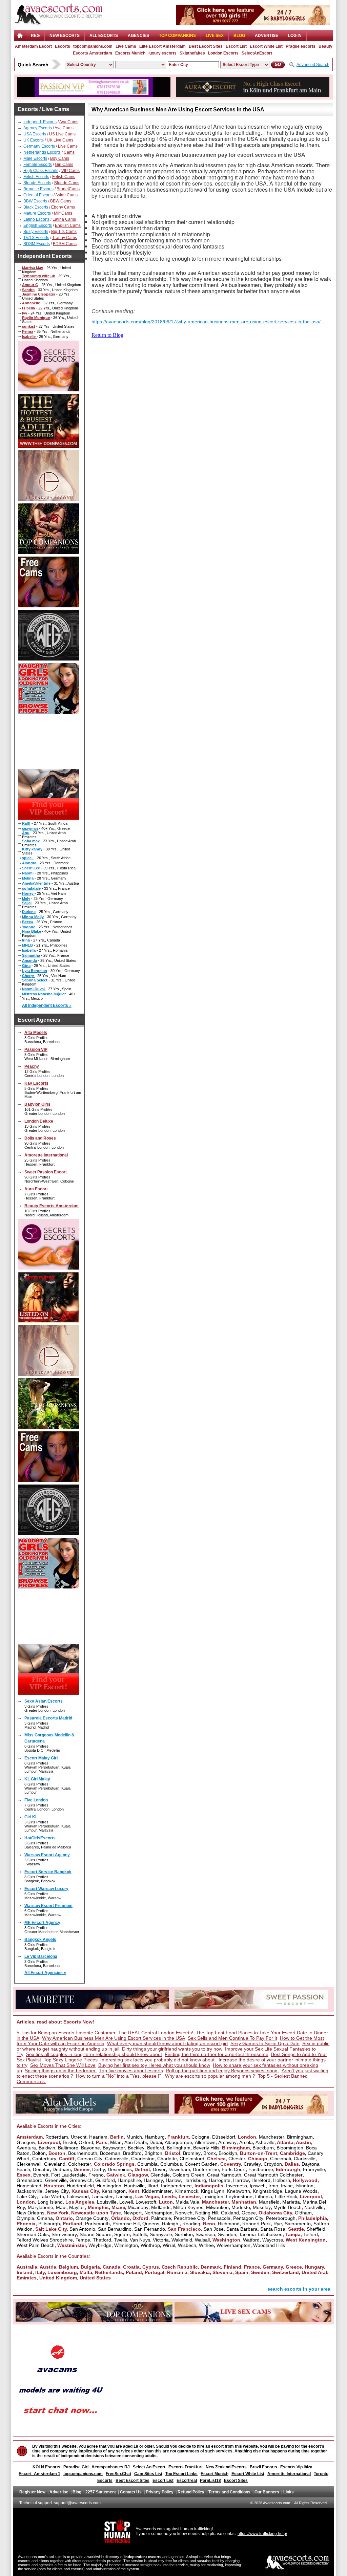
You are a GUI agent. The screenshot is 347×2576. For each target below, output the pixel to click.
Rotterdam (57, 2137)
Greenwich (81, 2180)
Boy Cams (60, 158)
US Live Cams (62, 134)
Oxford (86, 2142)
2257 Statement (101, 2492)
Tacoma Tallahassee (261, 2234)
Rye (278, 2224)
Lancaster (102, 2196)
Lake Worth (52, 2196)
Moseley (262, 2207)
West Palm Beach (36, 2245)
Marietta (291, 2202)
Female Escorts (38, 165)
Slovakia (200, 2272)
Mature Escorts (37, 213)
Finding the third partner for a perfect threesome (217, 2054)
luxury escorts (162, 53)
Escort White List (266, 46)
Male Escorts (35, 158)
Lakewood (78, 2196)
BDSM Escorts (37, 244)
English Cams (68, 225)
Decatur (41, 2169)
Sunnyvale (161, 2234)
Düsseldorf (224, 2137)
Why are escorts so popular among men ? (210, 2076)
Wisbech (187, 2245)
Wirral (169, 2245)
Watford (251, 2240)
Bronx (210, 2153)
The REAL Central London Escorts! (156, 2033)
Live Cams (126, 46)
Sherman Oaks (33, 2234)
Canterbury (44, 2159)
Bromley (192, 2153)
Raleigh (171, 2224)
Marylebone (40, 2207)
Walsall (202, 2240)
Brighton (153, 2153)
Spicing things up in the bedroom (61, 2071)
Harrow (241, 2180)
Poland (134, 2272)
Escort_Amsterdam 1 (39, 2474)
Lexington (213, 2196)
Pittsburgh (49, 2224)
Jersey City (57, 2191)
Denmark (211, 2267)
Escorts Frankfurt (186, 2467)
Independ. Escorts (40, 122)
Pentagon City (248, 2218)
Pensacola (219, 2218)
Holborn (282, 2180)
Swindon (227, 2234)
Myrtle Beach (288, 2207)
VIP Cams (70, 171)
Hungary (314, 2267)
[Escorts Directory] (59, 25)
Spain (242, 2272)
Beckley (136, 2148)
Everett (41, 2175)
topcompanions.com (93, 46)
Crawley (252, 2164)
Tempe (83, 2240)
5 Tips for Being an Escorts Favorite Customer (66, 2033)
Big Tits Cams (64, 232)
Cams (69, 152)
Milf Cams (63, 213)
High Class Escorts (41, 171)
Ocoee (249, 2213)
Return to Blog (107, 335)
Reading (191, 2224)
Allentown (205, 2142)
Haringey (153, 2180)
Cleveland (55, 2164)
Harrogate (220, 2180)
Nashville (314, 2207)
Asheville (265, 2142)
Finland (232, 2267)
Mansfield (269, 2202)
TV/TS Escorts (36, 238)
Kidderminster (157, 2191)
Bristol (69, 2142)
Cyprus (151, 2267)
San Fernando (150, 2229)
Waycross (273, 2240)
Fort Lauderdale (68, 2175)
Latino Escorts (36, 219)
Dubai (156, 2142)
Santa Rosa (273, 2229)
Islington (304, 2186)
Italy (40, 2272)
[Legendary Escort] (48, 499)
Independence (176, 2186)
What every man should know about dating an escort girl (167, 2043)
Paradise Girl (76, 2467)
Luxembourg (62, 2272)
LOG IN (295, 36)
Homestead (29, 2186)
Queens (151, 2224)
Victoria (161, 2240)
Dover (159, 2169)
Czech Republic (180, 2267)
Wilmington (126, 2245)
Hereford (261, 2180)
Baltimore (68, 2148)
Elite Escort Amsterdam (162, 46)
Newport (133, 2213)
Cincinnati (281, 2159)
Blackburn (263, 2148)
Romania (177, 2272)
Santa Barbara (242, 2229)
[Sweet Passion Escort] (251, 2007)
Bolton (39, 2153)
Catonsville (117, 2159)
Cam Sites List (148, 2474)
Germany (273, 2267)
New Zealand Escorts (226, 2467)
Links (289, 2492)
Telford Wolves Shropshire (45, 2240)
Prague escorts (301, 46)
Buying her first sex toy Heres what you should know (154, 2065)
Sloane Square (96, 2234)
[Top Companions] (48, 552)
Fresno (96, 2175)
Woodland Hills (269, 2245)
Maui (61, 2207)
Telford (311, 2234)
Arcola (246, 2142)
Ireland (25, 2272)
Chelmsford (192, 2159)
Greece (294, 2267)
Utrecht (79, 2137)
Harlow (173, 2180)
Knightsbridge (268, 2191)
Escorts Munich (130, 53)
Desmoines (120, 2169)
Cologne (200, 2137)
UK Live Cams (60, 140)
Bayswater (114, 2148)
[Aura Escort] (253, 95)
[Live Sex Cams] (48, 605)
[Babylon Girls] (253, 23)
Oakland (230, 2213)
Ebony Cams (63, 207)
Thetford (102, 2240)
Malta (86, 2272)
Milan (116, 2142)
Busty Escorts (36, 232)
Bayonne (90, 2148)
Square (122, 2234)
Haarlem (98, 2137)
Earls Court (234, 2169)
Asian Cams (66, 195)
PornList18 (210, 2481)
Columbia (147, 2164)
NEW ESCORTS (65, 36)
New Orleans (30, 2213)
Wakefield (182, 2240)
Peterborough (281, 2218)
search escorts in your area (299, 2289)
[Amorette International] (92, 2007)
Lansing (124, 2196)
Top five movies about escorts (131, 2071)
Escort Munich (215, 2474)
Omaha (45, 2218)
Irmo (273, 2186)
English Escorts (38, 225)
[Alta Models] (92, 2112)
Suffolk (140, 2234)
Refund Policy (191, 2492)
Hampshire (129, 2180)
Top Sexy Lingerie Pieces (71, 2060)
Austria (48, 2267)
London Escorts (223, 53)
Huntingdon (109, 2186)
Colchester (80, 2164)
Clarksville (305, 2159)
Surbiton (184, 2234)
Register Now (32, 2492)
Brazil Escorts (263, 2467)
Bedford (156, 2148)
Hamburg (155, 2137)
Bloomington (290, 2148)
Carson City (90, 2159)
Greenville (56, 2180)
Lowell (126, 2202)
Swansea (205, 2234)
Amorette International (289, 2474)
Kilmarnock (186, 2191)
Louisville (107, 2202)
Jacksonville (29, 2191)
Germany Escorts (39, 146)
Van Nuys (140, 2240)
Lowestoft (146, 2202)
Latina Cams (64, 219)
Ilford (153, 2186)
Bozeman (110, 2153)
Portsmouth (97, 2224)
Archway (227, 2142)
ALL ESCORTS (104, 36)
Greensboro (29, 2180)
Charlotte (167, 2159)
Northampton (158, 2213)
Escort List (236, 46)
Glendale (160, 2175)
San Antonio (82, 2229)
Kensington (114, 2191)
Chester (237, 2159)
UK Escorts (34, 140)
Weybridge (100, 2245)
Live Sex (215, 36)
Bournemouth (83, 2153)
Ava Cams (69, 122)
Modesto (241, 2207)
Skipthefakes (192, 53)
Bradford (132, 2153)
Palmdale (161, 2218)
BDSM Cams (65, 244)
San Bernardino (115, 2229)
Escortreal (187, 2481)
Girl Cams (64, 165)
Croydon (273, 2164)
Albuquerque (178, 2142)
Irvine (287, 2186)
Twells (120, 2240)
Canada (111, 2267)
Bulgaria (90, 2267)
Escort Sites (236, 2481)
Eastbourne (261, 2169)
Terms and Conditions (229, 2492)
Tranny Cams (65, 238)
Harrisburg (195, 2180)
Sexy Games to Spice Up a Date (265, 2043)
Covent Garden (201, 2164)
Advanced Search (313, 65)
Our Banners (267, 2492)
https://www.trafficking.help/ (262, 2534)
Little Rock (286, 2196)
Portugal (155, 2272)
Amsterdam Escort (33, 46)
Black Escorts (36, 207)
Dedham (62, 2169)
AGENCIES (138, 36)
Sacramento (298, 2224)
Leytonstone (239, 2196)
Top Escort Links (181, 2474)
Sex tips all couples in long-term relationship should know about (94, 2054)
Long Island (50, 2202)
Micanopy (138, 2207)
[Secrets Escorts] (48, 389)
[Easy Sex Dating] (48, 712)
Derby (99, 2169)
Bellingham (179, 2148)
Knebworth (239, 2191)
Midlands (161, 2207)
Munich (134, 2137)
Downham (179, 2169)
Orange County (92, 2218)
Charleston (143, 2159)
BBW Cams (61, 201)
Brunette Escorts (38, 189)
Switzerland (285, 2272)
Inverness (237, 2186)
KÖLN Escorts (46, 2467)
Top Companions (177, 36)
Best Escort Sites (206, 46)
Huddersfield (80, 2186)
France (252, 2267)
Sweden (260, 2272)
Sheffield (316, 2229)
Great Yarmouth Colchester (273, 2175)
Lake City (27, 2196)
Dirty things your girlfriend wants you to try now (172, 2049)
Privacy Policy (160, 2492)
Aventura (26, 2148)
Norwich (184, 2213)
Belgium (68, 2267)
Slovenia (222, 2272)
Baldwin (47, 2148)
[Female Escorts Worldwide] (48, 1321)
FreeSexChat (118, 2474)
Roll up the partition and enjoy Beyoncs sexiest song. (222, 2071)
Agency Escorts (38, 128)
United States (95, 2278)
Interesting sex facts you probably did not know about (158, 2060)
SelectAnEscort (257, 53)
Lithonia (264, 2196)
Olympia (25, 2218)
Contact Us (131, 2492)
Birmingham (300, 2137)
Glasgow (26, 2142)
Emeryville (314, 2169)
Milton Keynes (188, 2207)
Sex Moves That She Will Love (63, 2065)
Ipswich (258, 2186)
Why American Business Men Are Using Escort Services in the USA (114, 2038)
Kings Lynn (213, 2191)
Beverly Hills (206, 2148)
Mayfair (77, 2207)
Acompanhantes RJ (111, 2467)
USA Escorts (35, 134)
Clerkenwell (29, 2164)
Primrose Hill (126, 2224)
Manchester (272, 2137)
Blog (239, 36)
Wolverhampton (233, 2245)
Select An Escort (149, 2467)
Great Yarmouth (224, 2175)
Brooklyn (228, 2153)
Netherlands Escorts (42, 152)
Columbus (171, 2164)
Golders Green (188, 2175)
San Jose (214, 2229)
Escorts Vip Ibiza (296, 2467)
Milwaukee (217, 2207)
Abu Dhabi (136, 2142)
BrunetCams (68, 189)
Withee (206, 2245)
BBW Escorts (35, 201)
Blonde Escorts (37, 183)
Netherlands (109, 2272)
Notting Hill (207, 2213)
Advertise (267, 36)
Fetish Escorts (36, 177)
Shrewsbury (64, 2234)
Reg (35, 36)
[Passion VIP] (94, 95)
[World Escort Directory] (48, 659)
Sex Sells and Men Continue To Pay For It (232, 2038)
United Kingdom (58, 2278)
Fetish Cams (64, 177)
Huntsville (134, 2186)
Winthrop (150, 2245)
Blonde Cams (67, 183)
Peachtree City (190, 2218)
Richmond (229, 2224)
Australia (27, 2267)
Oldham (303, 2213)
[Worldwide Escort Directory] (48, 446)
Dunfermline (206, 2169)
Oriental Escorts (38, 195)
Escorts (63, 46)
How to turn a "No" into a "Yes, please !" (119, 2076)
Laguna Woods (301, 2191)
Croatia (131, 2267)
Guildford (105, 2180)
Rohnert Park (257, 2224)
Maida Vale (187, 2202)
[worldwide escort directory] (48, 818)
